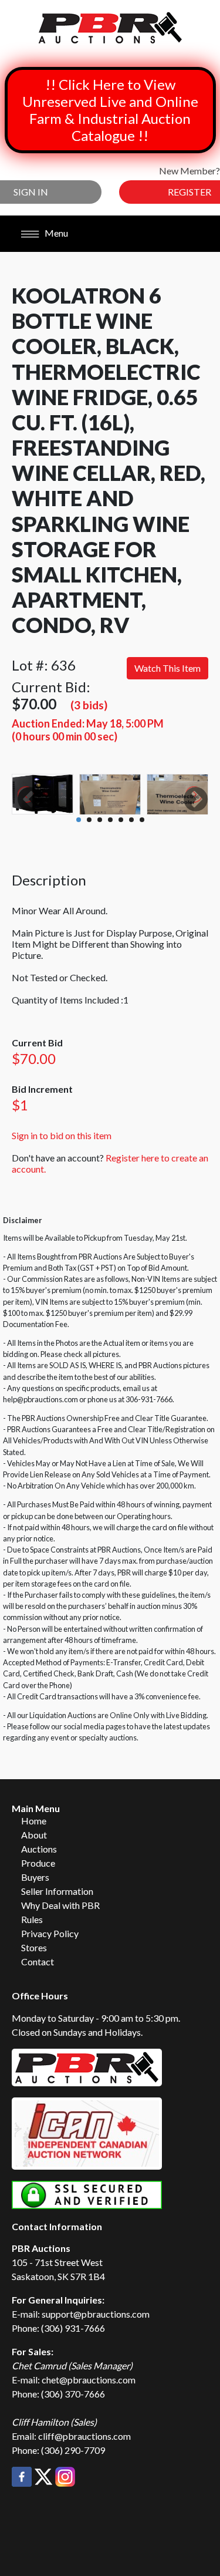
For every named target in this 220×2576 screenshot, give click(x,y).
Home (34, 1821)
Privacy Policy (50, 1933)
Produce (38, 1863)
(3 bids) (89, 705)
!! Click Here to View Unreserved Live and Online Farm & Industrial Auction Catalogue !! (110, 110)
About (34, 1835)
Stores (34, 1947)
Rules (32, 1919)
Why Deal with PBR (60, 1905)
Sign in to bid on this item (62, 1135)
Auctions (39, 1849)
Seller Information (57, 1891)
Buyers (35, 1877)
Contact (38, 1962)
